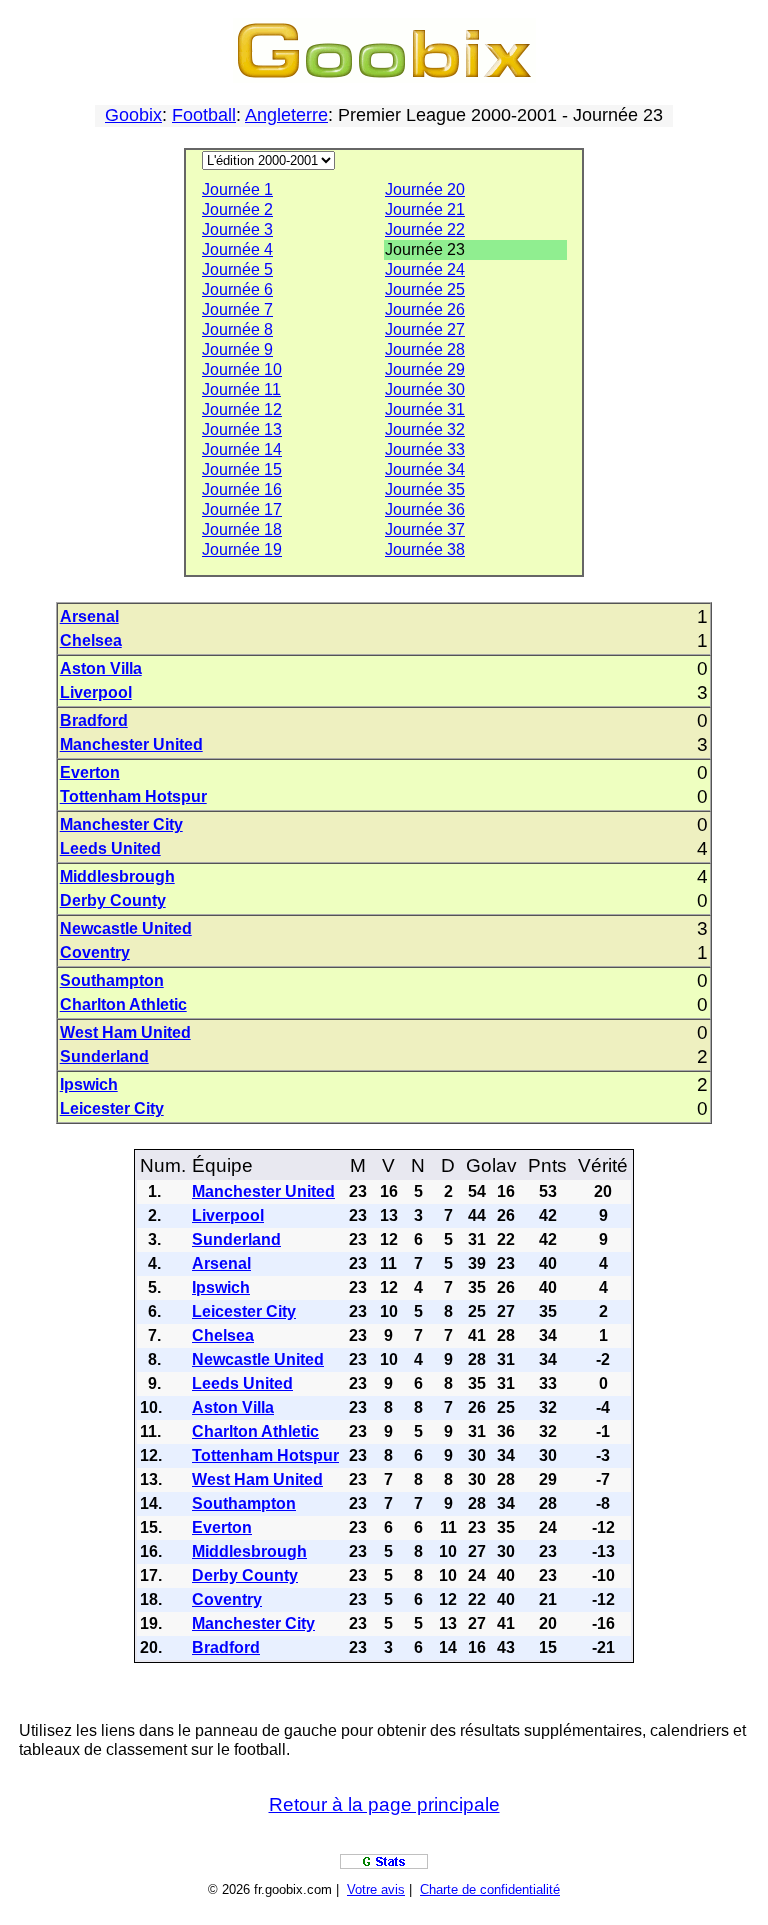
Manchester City (121, 824)
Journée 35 (425, 489)
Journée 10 (242, 369)
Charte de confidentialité (490, 1889)
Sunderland (104, 1056)
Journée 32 (425, 429)
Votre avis (376, 1889)
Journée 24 (425, 269)
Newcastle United (126, 928)
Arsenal (89, 616)
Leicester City (112, 1108)
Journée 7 (237, 309)
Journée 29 (425, 369)
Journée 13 (242, 429)
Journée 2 (237, 209)
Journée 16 (242, 489)
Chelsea (91, 640)
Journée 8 (237, 329)
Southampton (112, 980)
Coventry (95, 952)
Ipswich (89, 1084)
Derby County (113, 900)
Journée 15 (242, 469)
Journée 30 (425, 389)
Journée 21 (425, 209)
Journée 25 (425, 289)
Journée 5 (237, 269)
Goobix (133, 115)
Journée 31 (425, 409)
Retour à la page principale (384, 1804)
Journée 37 (425, 529)
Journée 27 (425, 329)
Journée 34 (425, 469)
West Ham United (125, 1032)
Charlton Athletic (123, 1004)
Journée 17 (242, 509)
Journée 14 (242, 449)
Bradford (94, 720)
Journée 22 (425, 229)
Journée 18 (242, 529)
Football (204, 115)
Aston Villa (101, 668)
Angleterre (286, 115)
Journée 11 (241, 389)
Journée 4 (237, 249)
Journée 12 (242, 409)
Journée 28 (425, 349)
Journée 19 (242, 549)
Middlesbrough (117, 876)
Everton (90, 772)
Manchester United (131, 744)
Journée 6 (237, 289)
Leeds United (110, 848)
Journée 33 (425, 449)
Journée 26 (425, 309)
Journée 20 (425, 189)
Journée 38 (425, 549)
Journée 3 (237, 229)
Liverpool (96, 692)
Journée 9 (237, 349)
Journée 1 (237, 189)
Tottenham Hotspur (133, 796)
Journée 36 (425, 509)
